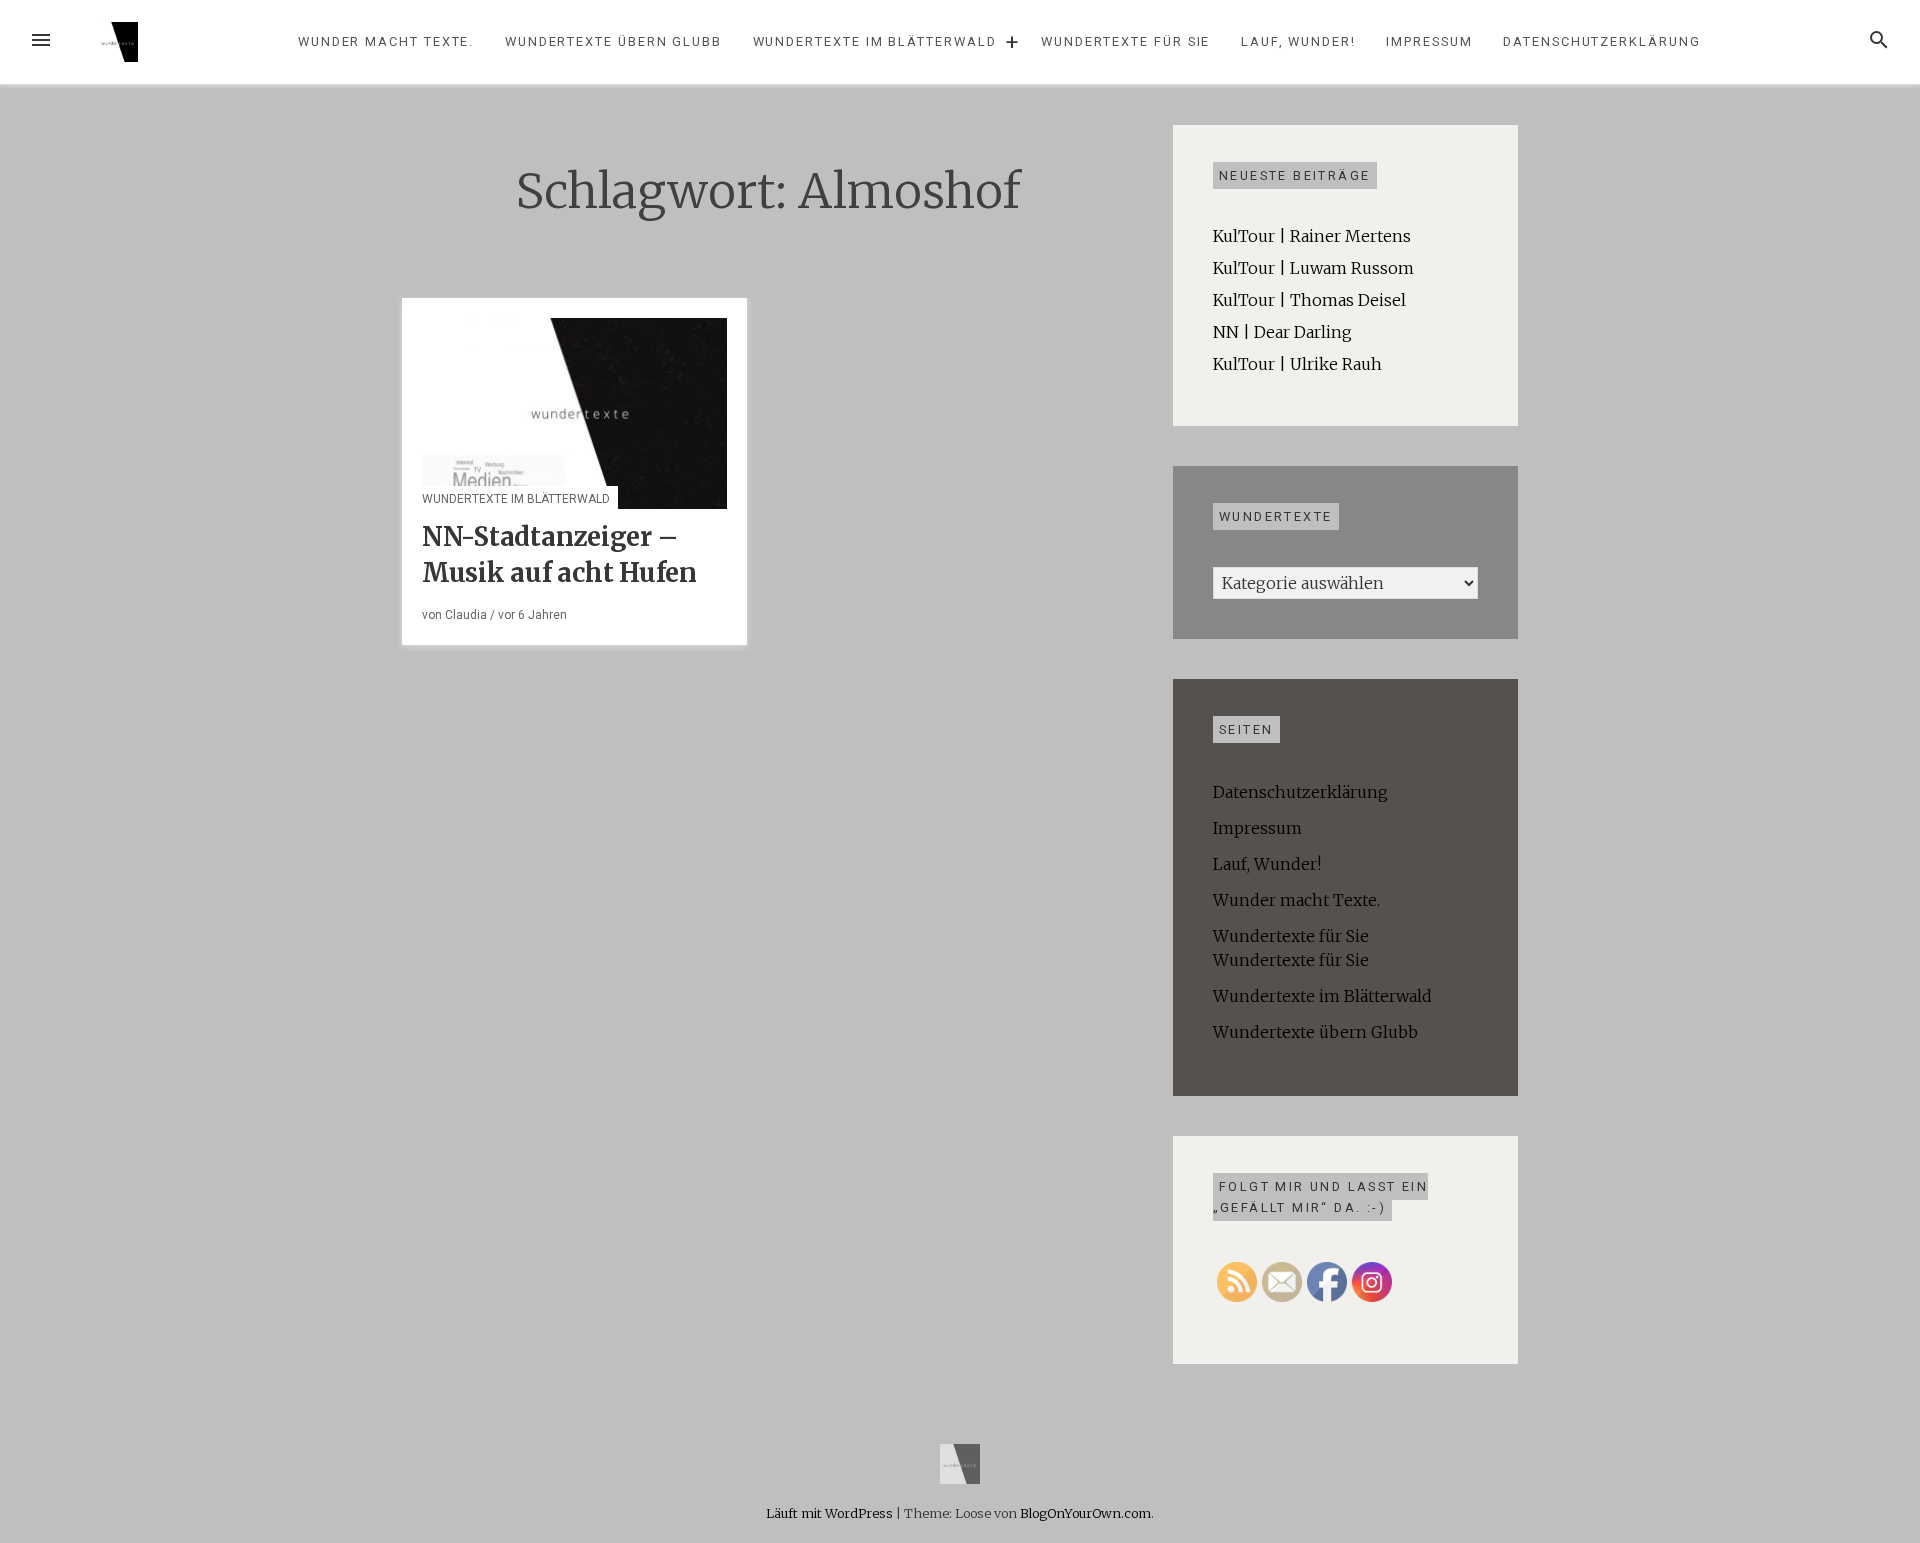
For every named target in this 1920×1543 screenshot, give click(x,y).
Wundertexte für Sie (1125, 41)
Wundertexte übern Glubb (613, 41)
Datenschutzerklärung (1601, 41)
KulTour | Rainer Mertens (1312, 236)
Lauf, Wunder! (1298, 41)
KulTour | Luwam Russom (1313, 268)
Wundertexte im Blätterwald (875, 41)
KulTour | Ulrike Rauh (1297, 364)
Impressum (1429, 41)
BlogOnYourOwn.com (1085, 1513)
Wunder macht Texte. (386, 41)
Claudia (466, 615)
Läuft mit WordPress (831, 1513)
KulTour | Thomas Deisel (1309, 300)
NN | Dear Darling (1282, 332)
